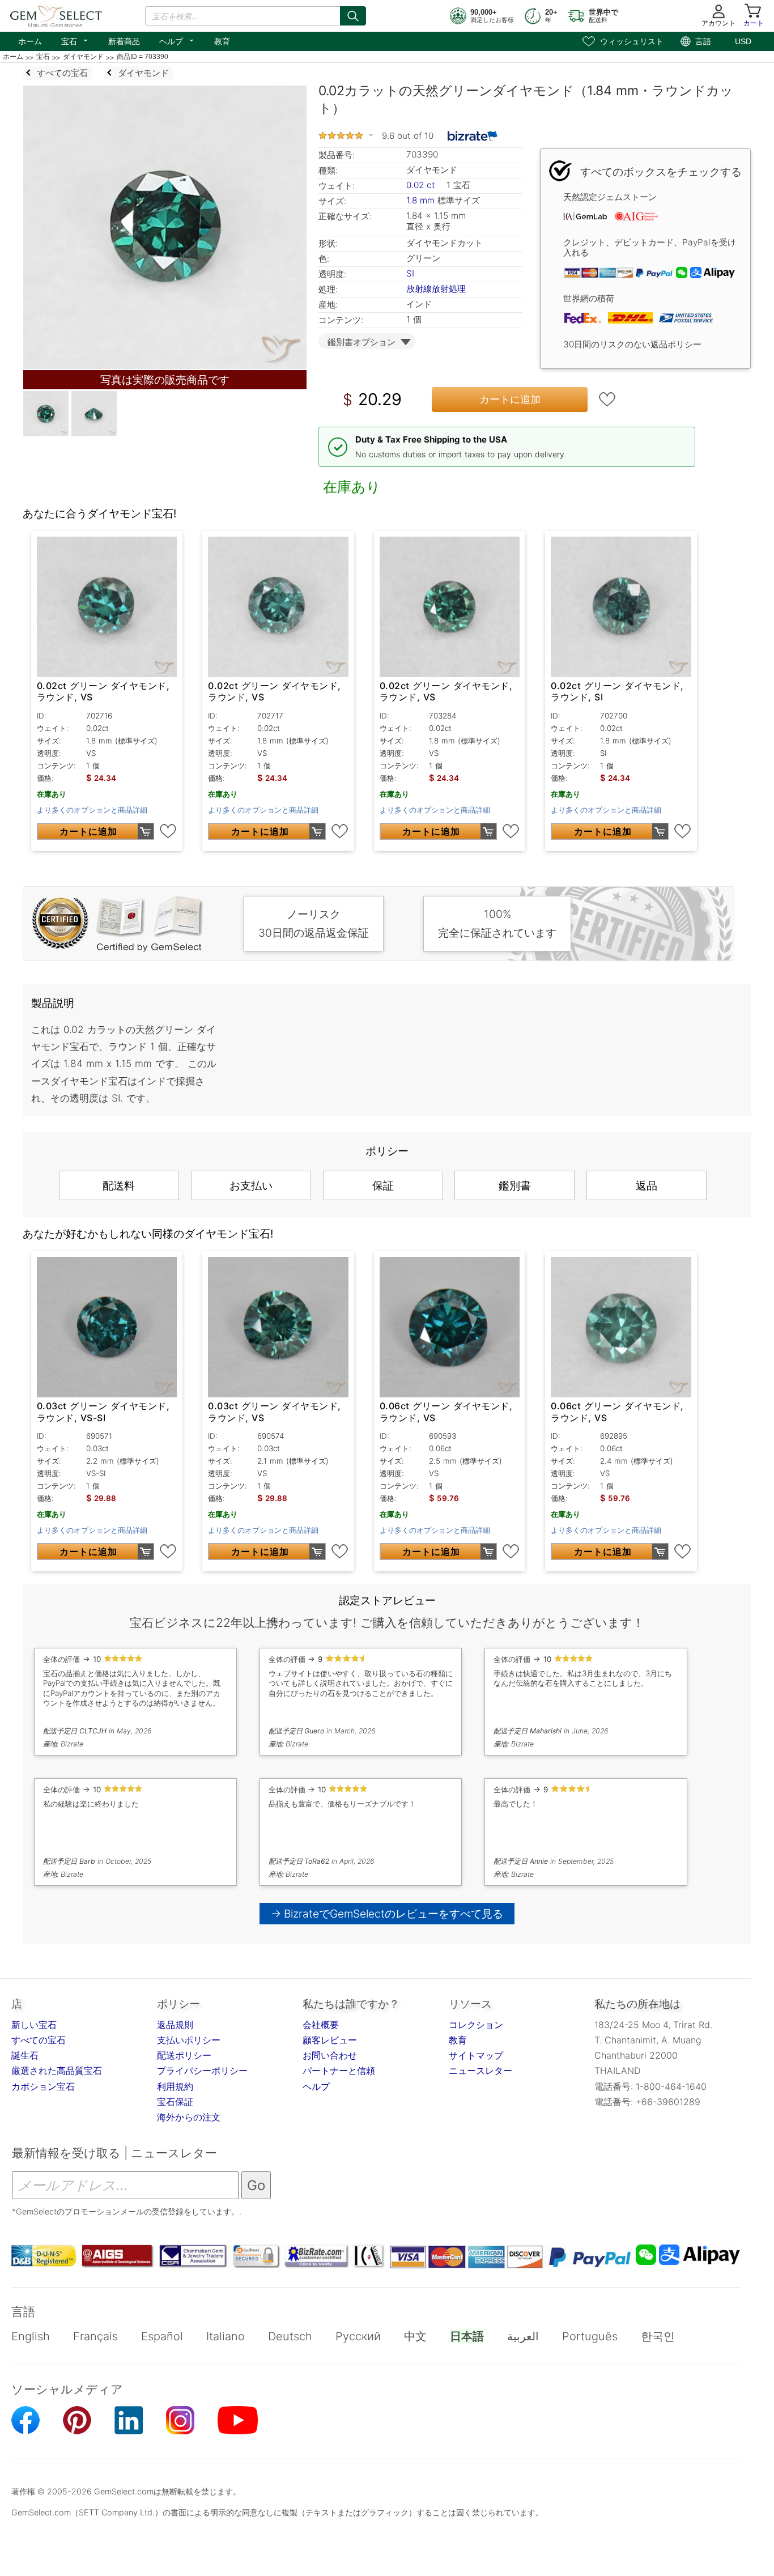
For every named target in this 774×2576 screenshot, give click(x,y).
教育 (222, 41)
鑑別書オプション (362, 342)
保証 (383, 1185)
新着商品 (124, 41)
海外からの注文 (189, 2117)
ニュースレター (480, 2071)
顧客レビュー (330, 2040)
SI (410, 273)
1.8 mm (420, 200)
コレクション (476, 2025)
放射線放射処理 (436, 289)
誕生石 (25, 2055)
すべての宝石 (39, 2040)
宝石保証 (175, 2102)
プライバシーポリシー (202, 2071)
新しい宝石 (34, 2025)
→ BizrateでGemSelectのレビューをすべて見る (387, 1914)
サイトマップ (476, 2055)
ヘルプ (177, 40)
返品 (647, 1185)
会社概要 (321, 2025)
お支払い (251, 1185)
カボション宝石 (43, 2086)
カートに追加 (510, 399)
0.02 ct (422, 185)
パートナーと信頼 (339, 2071)
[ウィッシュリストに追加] (607, 399)
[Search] (353, 16)
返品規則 (175, 2025)
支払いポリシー (189, 2040)
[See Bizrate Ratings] (473, 136)
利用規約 (175, 2086)
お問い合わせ (330, 2055)
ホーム (30, 41)
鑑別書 (515, 1185)
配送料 (119, 1185)
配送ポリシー (184, 2055)
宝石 (75, 40)
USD (743, 41)
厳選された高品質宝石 (57, 2071)
